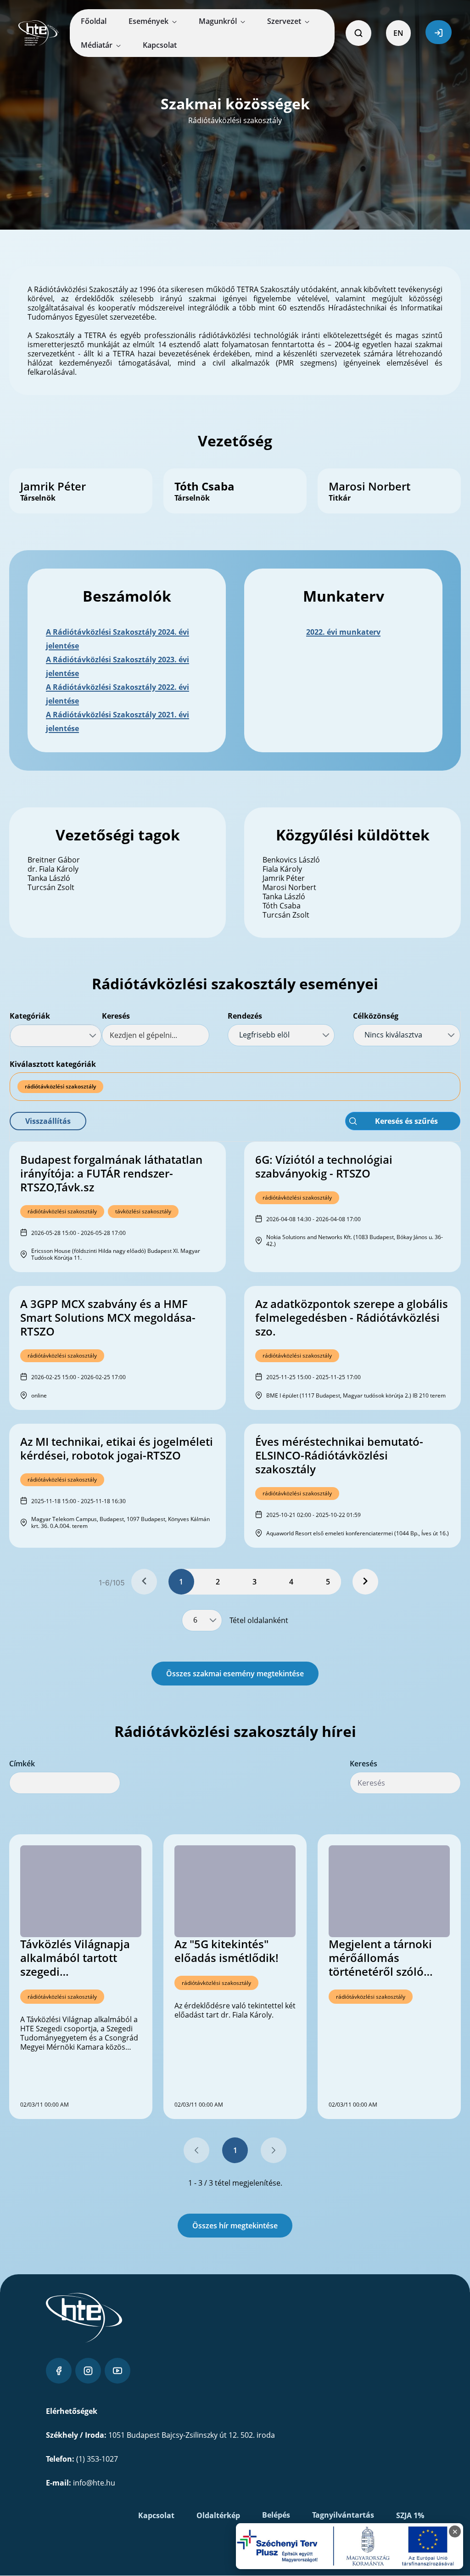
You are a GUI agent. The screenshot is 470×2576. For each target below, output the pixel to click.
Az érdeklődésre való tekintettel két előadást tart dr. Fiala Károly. (235, 2010)
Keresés (116, 1016)
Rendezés (245, 1016)
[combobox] (56, 1036)
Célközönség (376, 1016)
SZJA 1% (410, 2515)
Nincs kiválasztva (393, 1035)
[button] (48, 1121)
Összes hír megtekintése (235, 2226)
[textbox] (156, 1035)
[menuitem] (94, 21)
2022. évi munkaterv (343, 632)
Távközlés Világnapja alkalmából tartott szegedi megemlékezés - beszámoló (75, 1958)
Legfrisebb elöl (264, 1035)
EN (398, 33)
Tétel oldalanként (259, 1620)
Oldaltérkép (218, 2515)
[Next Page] (365, 1582)
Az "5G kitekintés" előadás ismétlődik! (227, 1951)
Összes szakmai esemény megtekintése (235, 1674)
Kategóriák (30, 1016)
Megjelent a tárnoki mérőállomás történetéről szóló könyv (380, 1958)
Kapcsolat (156, 2515)
